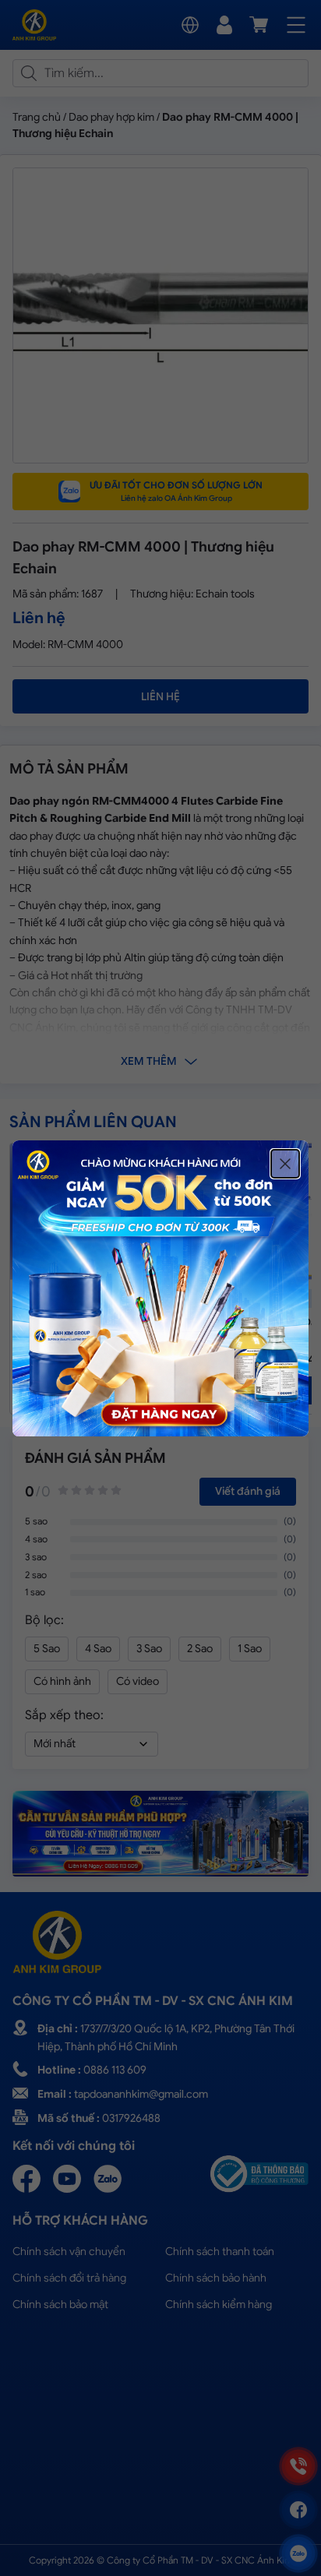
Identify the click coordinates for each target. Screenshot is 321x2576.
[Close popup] (285, 1164)
